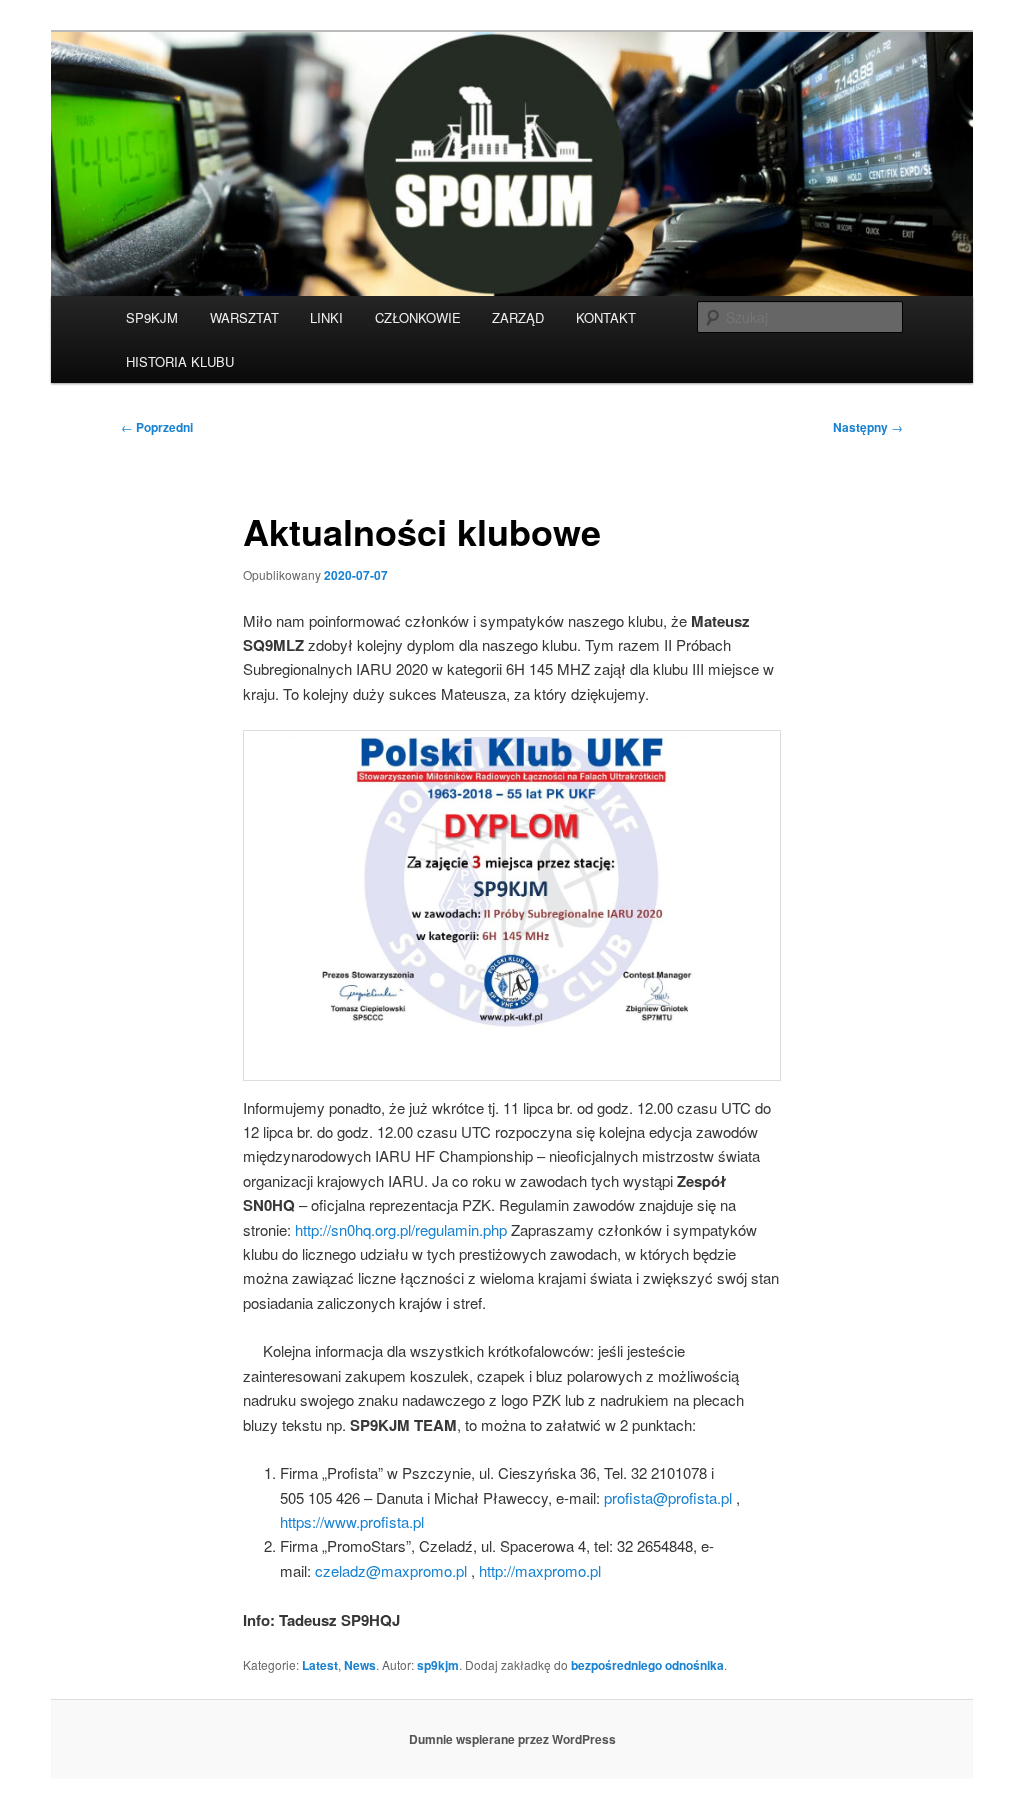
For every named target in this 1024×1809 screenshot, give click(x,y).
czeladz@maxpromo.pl (391, 1570)
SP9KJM (152, 317)
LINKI (326, 317)
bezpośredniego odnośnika (647, 1665)
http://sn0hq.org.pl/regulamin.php (401, 1229)
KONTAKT (606, 317)
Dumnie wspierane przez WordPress (512, 1739)
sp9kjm (438, 1665)
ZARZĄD (518, 317)
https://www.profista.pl (352, 1521)
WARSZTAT (244, 317)
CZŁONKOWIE (418, 317)
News (360, 1665)
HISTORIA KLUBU (180, 361)
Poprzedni (157, 427)
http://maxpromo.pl (540, 1570)
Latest (320, 1665)
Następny (868, 427)
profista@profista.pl (668, 1497)
